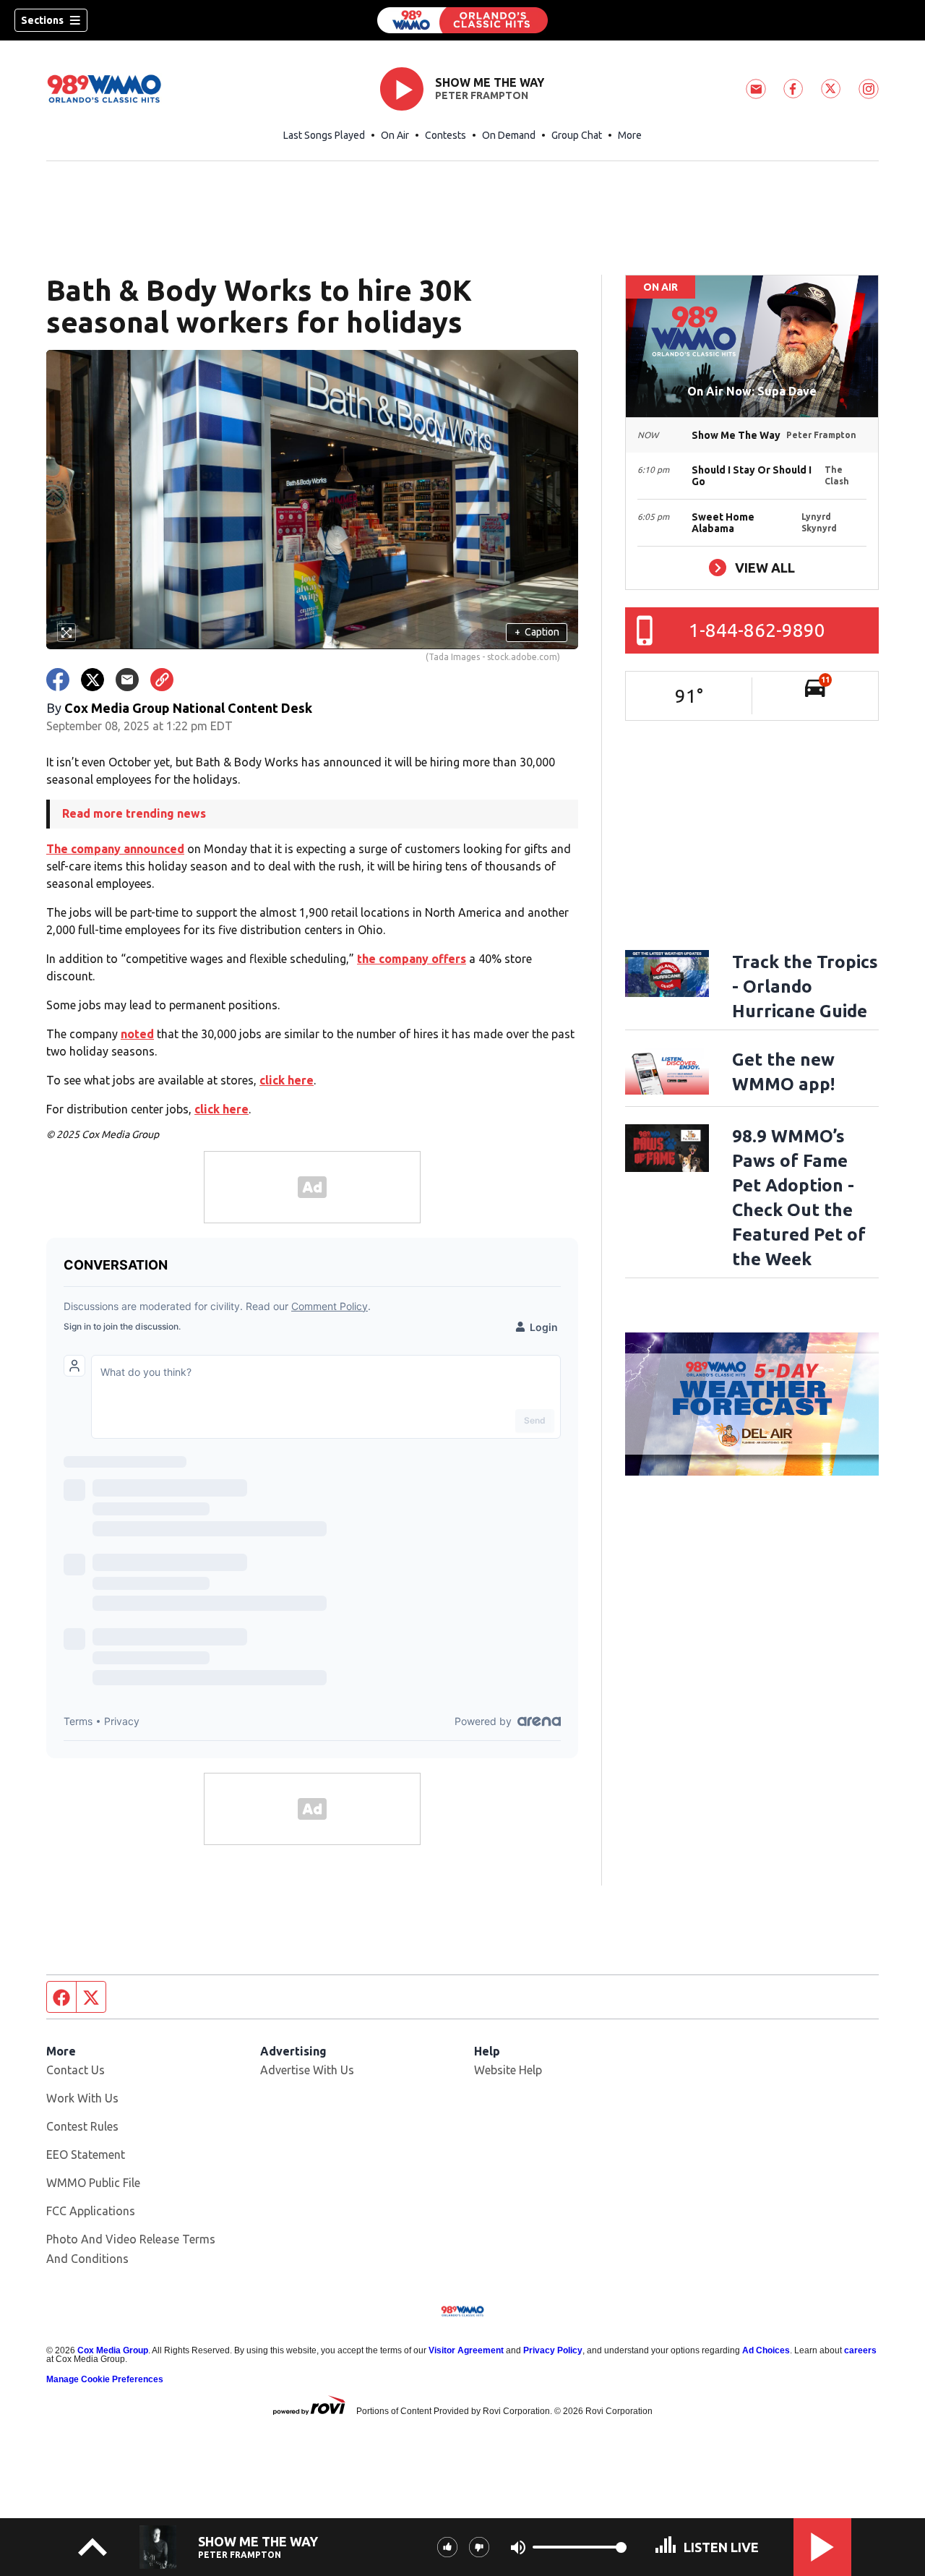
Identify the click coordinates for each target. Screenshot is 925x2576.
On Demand (509, 135)
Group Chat (577, 135)
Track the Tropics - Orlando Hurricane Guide (805, 987)
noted (137, 1034)
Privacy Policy (553, 2350)
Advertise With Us (307, 2070)
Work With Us (82, 2098)
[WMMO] (462, 20)
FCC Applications (91, 2211)
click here (287, 1080)
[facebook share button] (58, 680)
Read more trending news (134, 813)
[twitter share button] (92, 680)
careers (860, 2350)
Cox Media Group (113, 2350)
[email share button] (127, 680)
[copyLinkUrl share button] (162, 680)
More (630, 135)
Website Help (508, 2070)
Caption (537, 632)
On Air (395, 135)
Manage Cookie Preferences (105, 2379)
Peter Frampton (482, 95)
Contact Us (76, 2070)
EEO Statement (86, 2154)
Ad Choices (766, 2350)
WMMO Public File (93, 2183)
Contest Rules (82, 2126)
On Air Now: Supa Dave (752, 391)
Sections (42, 20)
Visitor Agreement (466, 2350)
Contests (446, 135)
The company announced (115, 849)
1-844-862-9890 (757, 630)
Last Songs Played (324, 135)
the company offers (412, 959)
